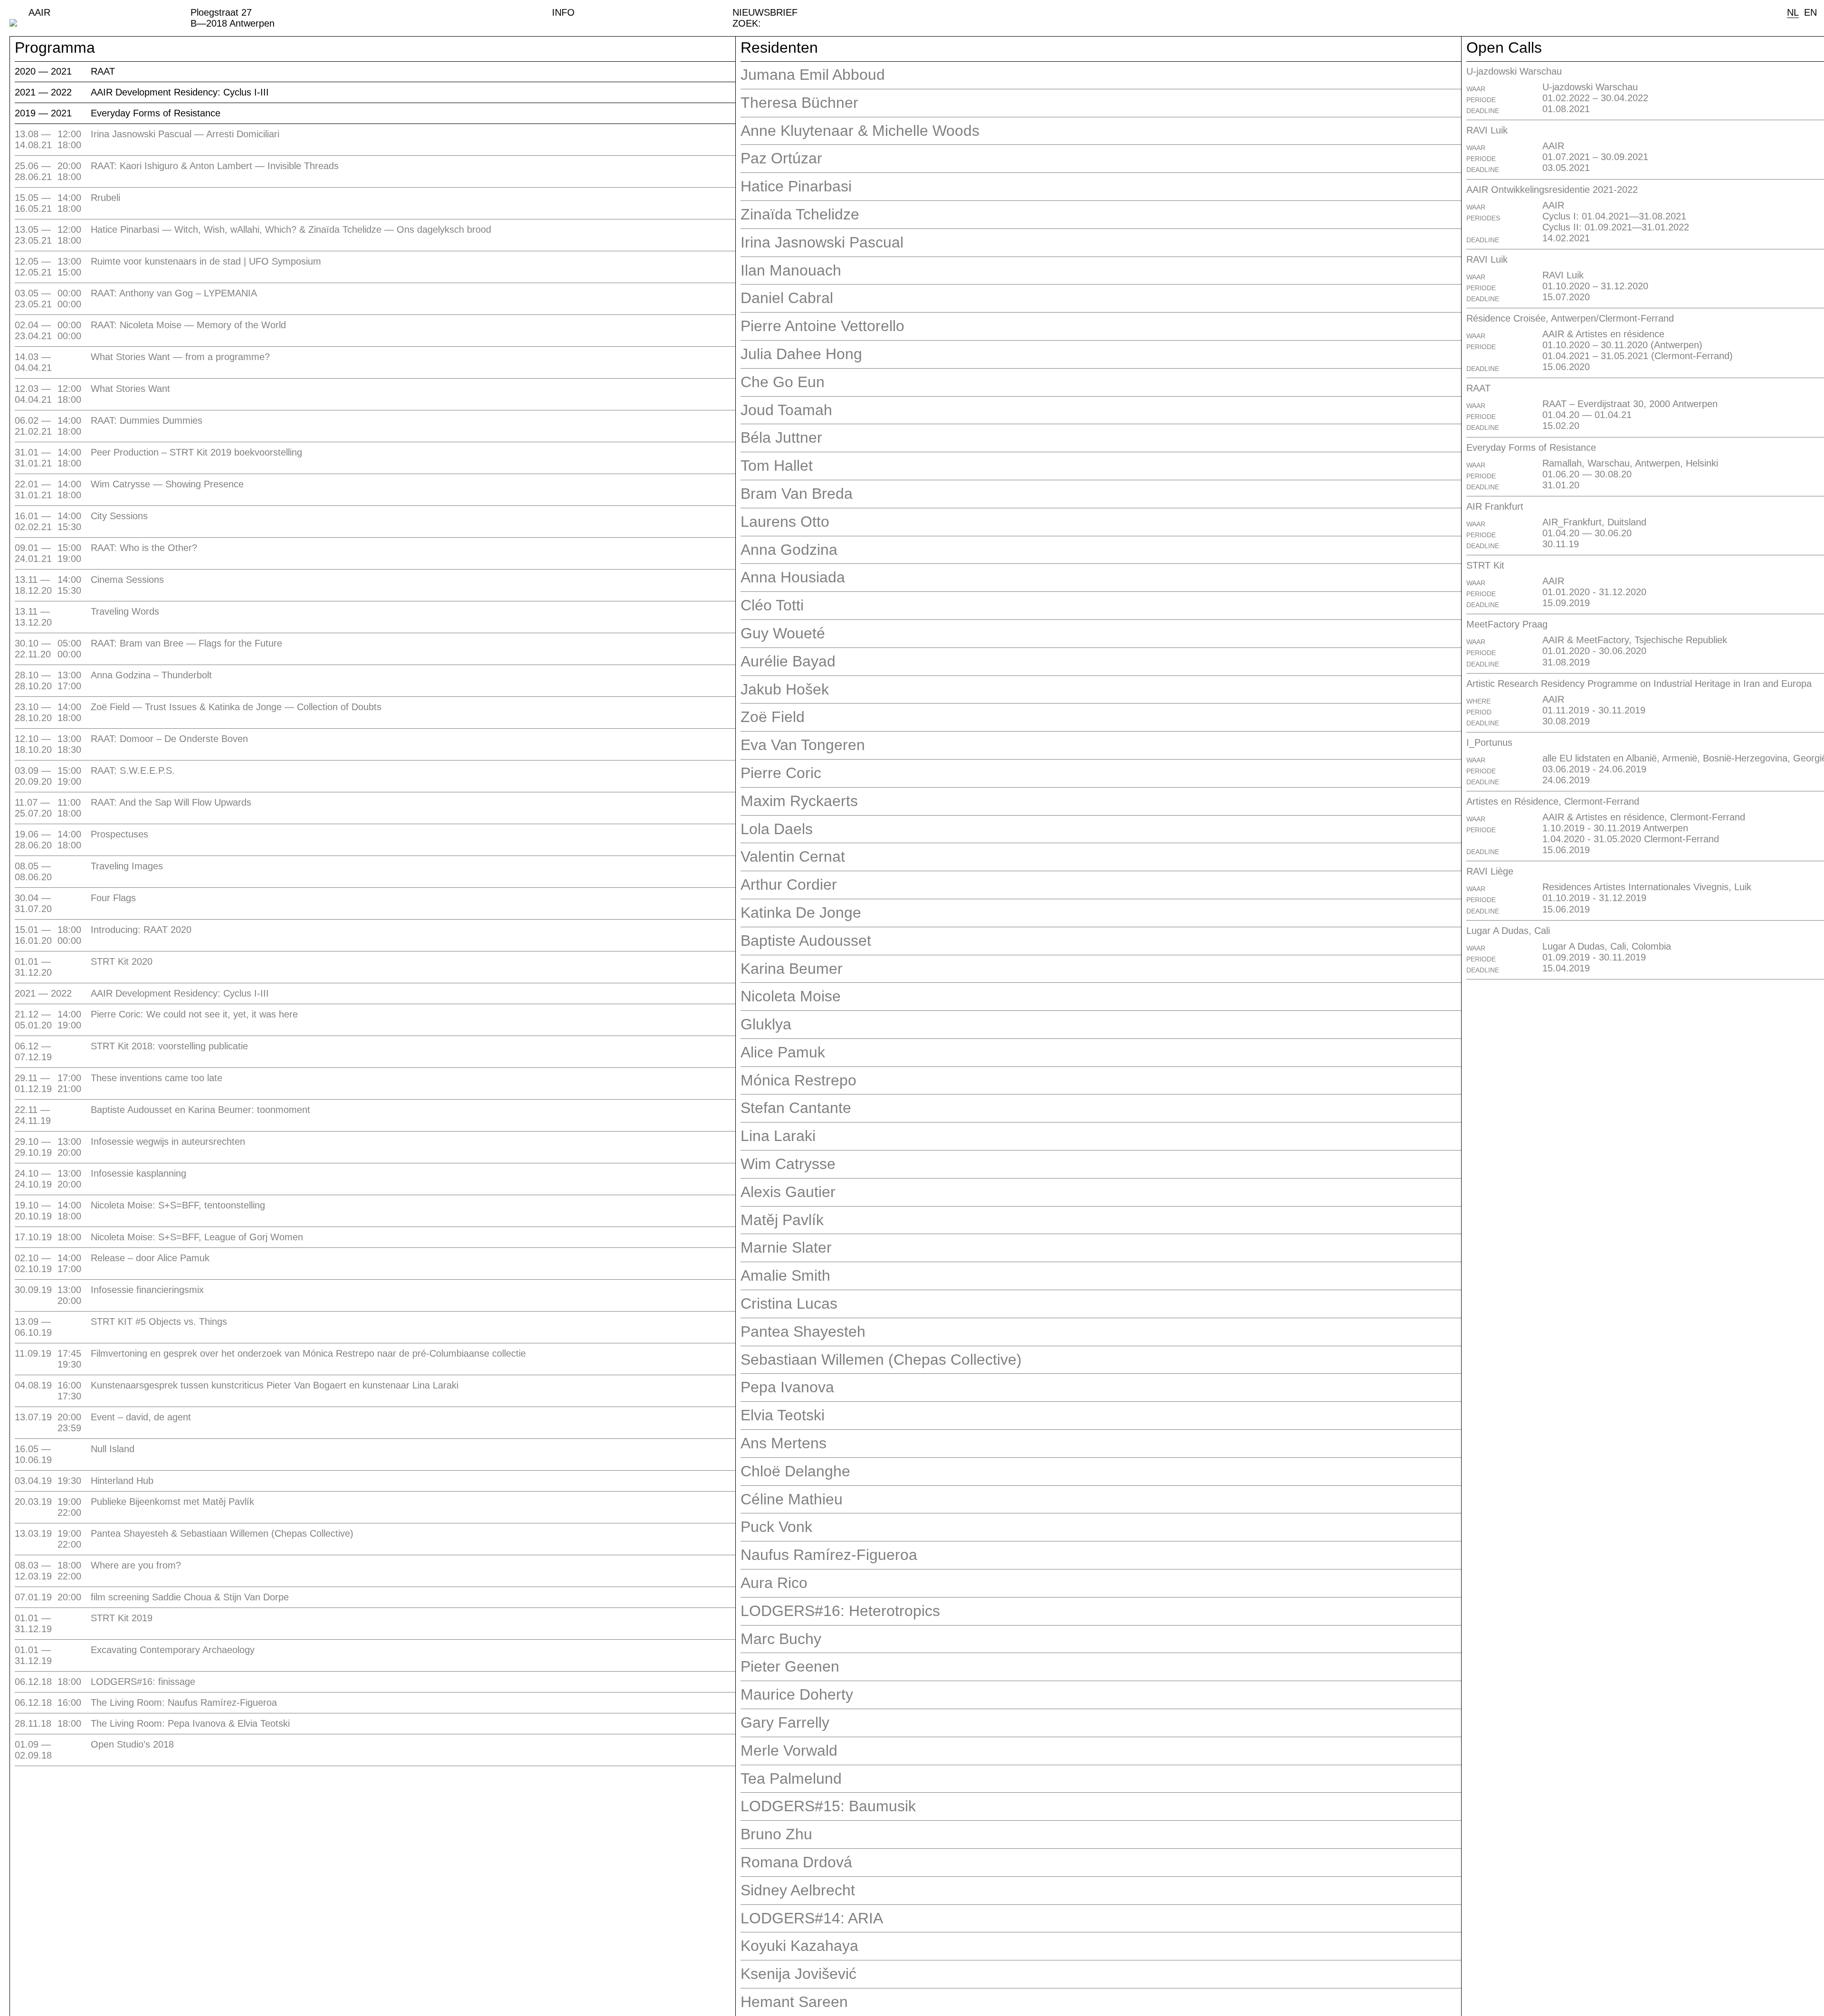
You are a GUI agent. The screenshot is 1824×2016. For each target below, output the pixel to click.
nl (1793, 12)
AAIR (39, 12)
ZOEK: (747, 23)
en (1810, 12)
